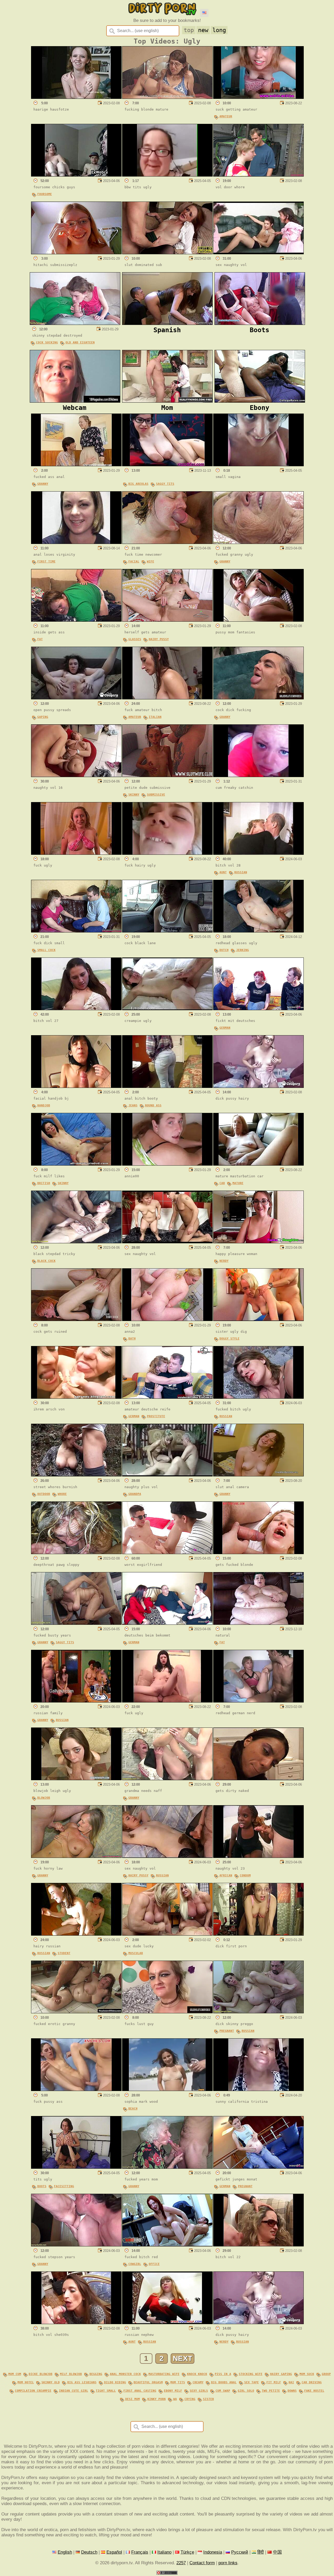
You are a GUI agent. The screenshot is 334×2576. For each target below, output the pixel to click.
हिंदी (261, 2552)
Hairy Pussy (159, 639)
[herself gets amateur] (167, 620)
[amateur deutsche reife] (167, 1397)
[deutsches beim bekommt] (167, 1623)
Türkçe (187, 2552)
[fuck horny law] (76, 1856)
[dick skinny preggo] (258, 2012)
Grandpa (135, 1494)
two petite (271, 2391)
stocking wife (251, 2374)
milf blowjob (71, 2374)
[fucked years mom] (167, 2167)
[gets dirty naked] (258, 1779)
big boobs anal (224, 2382)
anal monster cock (125, 2374)
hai (291, 2382)
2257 (181, 2563)
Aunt (223, 872)
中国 (277, 2552)
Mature (238, 1183)
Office (154, 2264)
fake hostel (314, 2391)
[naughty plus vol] (167, 1475)
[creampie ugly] (167, 1009)
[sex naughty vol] (258, 253)
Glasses (135, 639)
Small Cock (46, 950)
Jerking (243, 950)
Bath (132, 1339)
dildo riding (115, 2382)
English (65, 2552)
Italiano (164, 2552)
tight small (106, 2391)
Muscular (136, 1953)
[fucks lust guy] (167, 2012)
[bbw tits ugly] (167, 175)
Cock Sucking (47, 343)
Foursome (45, 194)
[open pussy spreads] (76, 698)
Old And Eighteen (80, 343)
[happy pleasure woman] (258, 1242)
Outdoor (44, 1494)
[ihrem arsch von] (76, 1397)
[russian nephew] (167, 2323)
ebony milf (173, 2391)
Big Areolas (138, 484)
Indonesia (213, 2552)
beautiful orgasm (148, 2382)
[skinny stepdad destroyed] (75, 323)
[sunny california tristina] (258, 2090)
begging (96, 2374)
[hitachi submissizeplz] (76, 253)
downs (292, 2391)
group (326, 2374)
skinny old (51, 2382)
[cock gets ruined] (76, 1320)
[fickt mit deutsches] (258, 1009)
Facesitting (64, 2186)
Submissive (156, 795)
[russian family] (76, 1701)
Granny (43, 484)
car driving (312, 2382)
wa (175, 2399)
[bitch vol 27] (76, 1009)
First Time (46, 562)
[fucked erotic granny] (76, 2012)
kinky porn (157, 2399)
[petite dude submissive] (167, 776)
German (225, 1028)
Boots (42, 2186)
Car (222, 1183)
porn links (228, 2563)
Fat (40, 639)
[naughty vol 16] (76, 776)
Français (140, 2552)
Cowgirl (135, 2264)
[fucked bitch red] (167, 2245)
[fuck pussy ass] (76, 2090)
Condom (245, 1875)
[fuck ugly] (76, 853)
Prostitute (156, 1416)
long (219, 30)
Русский (240, 2552)
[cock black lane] (167, 931)
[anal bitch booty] (167, 1086)
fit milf (274, 2382)
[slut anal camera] (258, 1475)
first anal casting (140, 2391)
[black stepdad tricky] (76, 1242)
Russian (241, 872)
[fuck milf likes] (76, 1164)
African (226, 1875)
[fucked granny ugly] (258, 543)
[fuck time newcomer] (167, 543)
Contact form (202, 2563)
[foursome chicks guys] (76, 175)
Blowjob (44, 1798)
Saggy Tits (165, 484)
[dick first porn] (258, 1934)
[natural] (258, 1623)
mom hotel (26, 2382)
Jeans (133, 1105)
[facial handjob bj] (76, 1086)
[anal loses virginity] (76, 543)
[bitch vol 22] (258, 2245)
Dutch (224, 950)
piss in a (223, 2374)
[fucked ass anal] (76, 465)
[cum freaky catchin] (258, 776)
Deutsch (89, 2552)
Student (64, 1953)
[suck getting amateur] (258, 97)
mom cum (15, 2374)
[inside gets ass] (76, 620)
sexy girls (199, 2391)
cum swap (223, 2391)
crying (190, 2399)
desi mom (133, 2399)
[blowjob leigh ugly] (76, 1779)
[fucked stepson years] (76, 2245)
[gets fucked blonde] (258, 1553)
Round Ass (153, 1105)
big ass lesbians (82, 2382)
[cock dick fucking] (258, 698)
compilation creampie (33, 2391)
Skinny (134, 795)
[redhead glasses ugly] (258, 931)
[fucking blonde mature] (167, 97)
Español (114, 2552)
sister (208, 2399)
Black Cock (46, 1261)
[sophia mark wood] (167, 2090)
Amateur (226, 116)
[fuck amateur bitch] (167, 698)
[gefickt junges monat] (258, 2167)
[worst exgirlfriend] (167, 1553)
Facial (134, 562)
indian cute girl (74, 2391)
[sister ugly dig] (258, 1320)
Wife (151, 562)
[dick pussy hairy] (258, 1086)
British (44, 1183)
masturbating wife (164, 2374)
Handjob (44, 1105)
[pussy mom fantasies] (258, 620)
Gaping (43, 717)
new (203, 30)
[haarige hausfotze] (76, 97)
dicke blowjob (41, 2374)
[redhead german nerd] (258, 1701)
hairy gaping (281, 2374)
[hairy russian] (76, 1934)
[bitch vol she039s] (76, 2323)
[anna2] (167, 1320)
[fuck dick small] (76, 931)
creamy (198, 2382)
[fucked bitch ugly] (258, 1397)
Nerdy (224, 1261)
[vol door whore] (258, 175)
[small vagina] (258, 465)
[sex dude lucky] (167, 1934)
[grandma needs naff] (167, 1779)
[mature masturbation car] (258, 1164)
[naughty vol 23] (258, 1856)
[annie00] (167, 1164)
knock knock (197, 2374)
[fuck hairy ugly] (167, 853)
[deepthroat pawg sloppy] (76, 1553)
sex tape (252, 2382)
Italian (155, 717)
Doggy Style (229, 1339)
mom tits (178, 2382)
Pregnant (227, 2031)
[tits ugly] (76, 2167)
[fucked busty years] (76, 1623)
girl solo (246, 2391)
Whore (62, 1494)
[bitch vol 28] (258, 853)
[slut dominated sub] (167, 253)
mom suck (307, 2374)
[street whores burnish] (76, 1475)
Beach (133, 2109)
